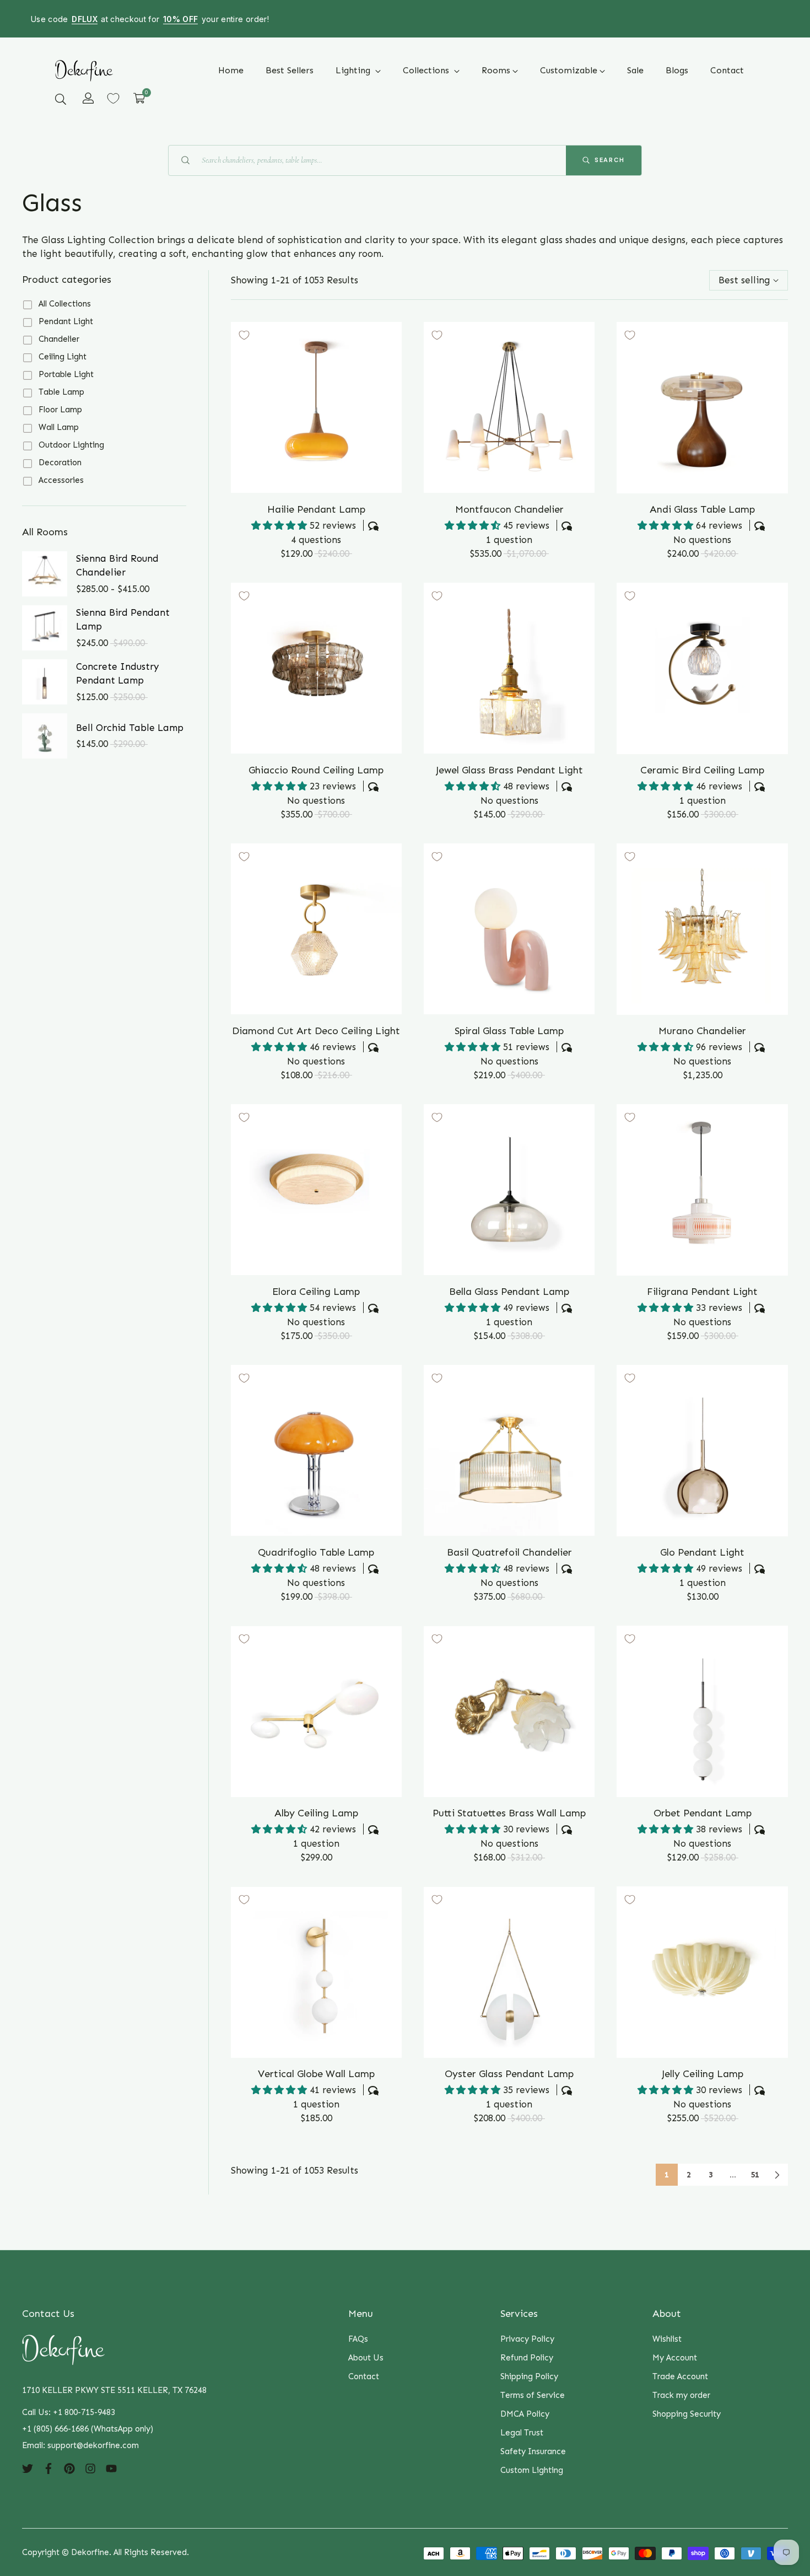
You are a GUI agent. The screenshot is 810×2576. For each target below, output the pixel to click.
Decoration (60, 463)
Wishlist (667, 2339)
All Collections (65, 304)
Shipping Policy (529, 2376)
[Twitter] (28, 2467)
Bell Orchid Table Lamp (130, 728)
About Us (366, 2358)
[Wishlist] (113, 98)
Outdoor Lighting (71, 445)
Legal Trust (522, 2433)
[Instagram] (90, 2467)
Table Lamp (61, 392)
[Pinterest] (69, 2467)
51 (755, 2175)
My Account (675, 2358)
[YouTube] (111, 2467)
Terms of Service (533, 2395)
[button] (61, 99)
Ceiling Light (63, 357)
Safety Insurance (533, 2451)
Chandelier (59, 339)
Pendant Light (66, 321)
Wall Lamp (59, 427)
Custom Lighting (532, 2470)
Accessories (61, 480)
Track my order (681, 2395)
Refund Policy (527, 2358)
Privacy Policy (527, 2339)
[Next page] (777, 2175)
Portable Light (66, 374)
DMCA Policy (525, 2414)
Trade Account (680, 2376)
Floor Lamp (60, 410)
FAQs (358, 2339)
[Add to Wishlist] (244, 335)
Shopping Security (687, 2414)
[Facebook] (48, 2467)
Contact (364, 2376)
